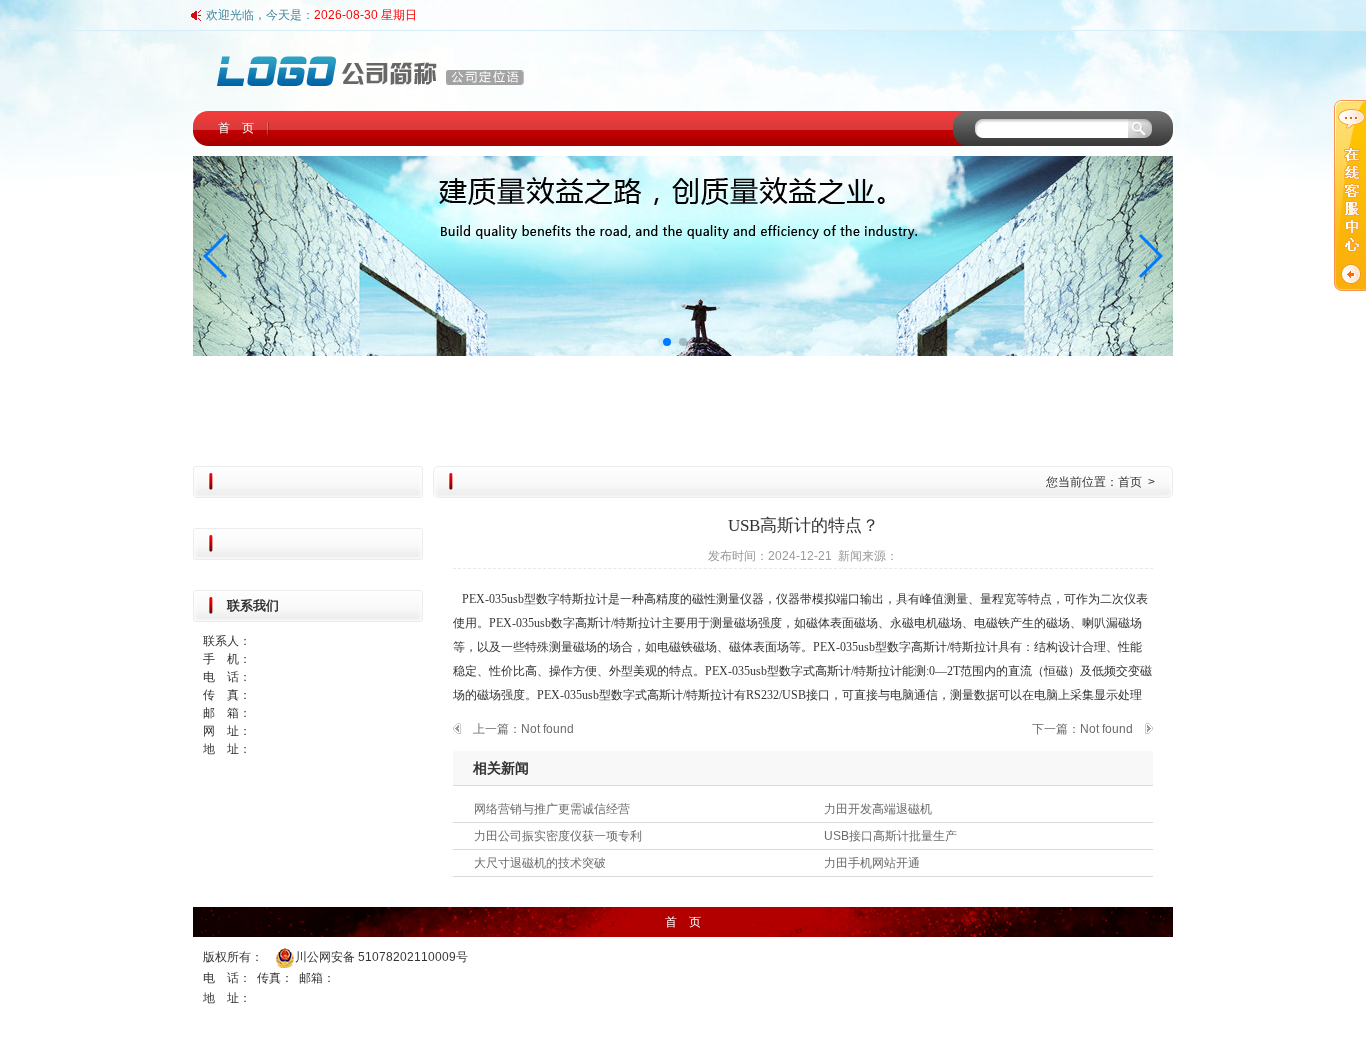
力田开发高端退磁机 (878, 809)
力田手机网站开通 (872, 863)
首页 (1130, 482)
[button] (216, 256)
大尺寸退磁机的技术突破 (540, 863)
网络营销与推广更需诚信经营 (552, 809)
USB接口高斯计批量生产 (890, 836)
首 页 (236, 128)
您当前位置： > (1102, 482)
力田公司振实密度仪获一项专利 (558, 836)
